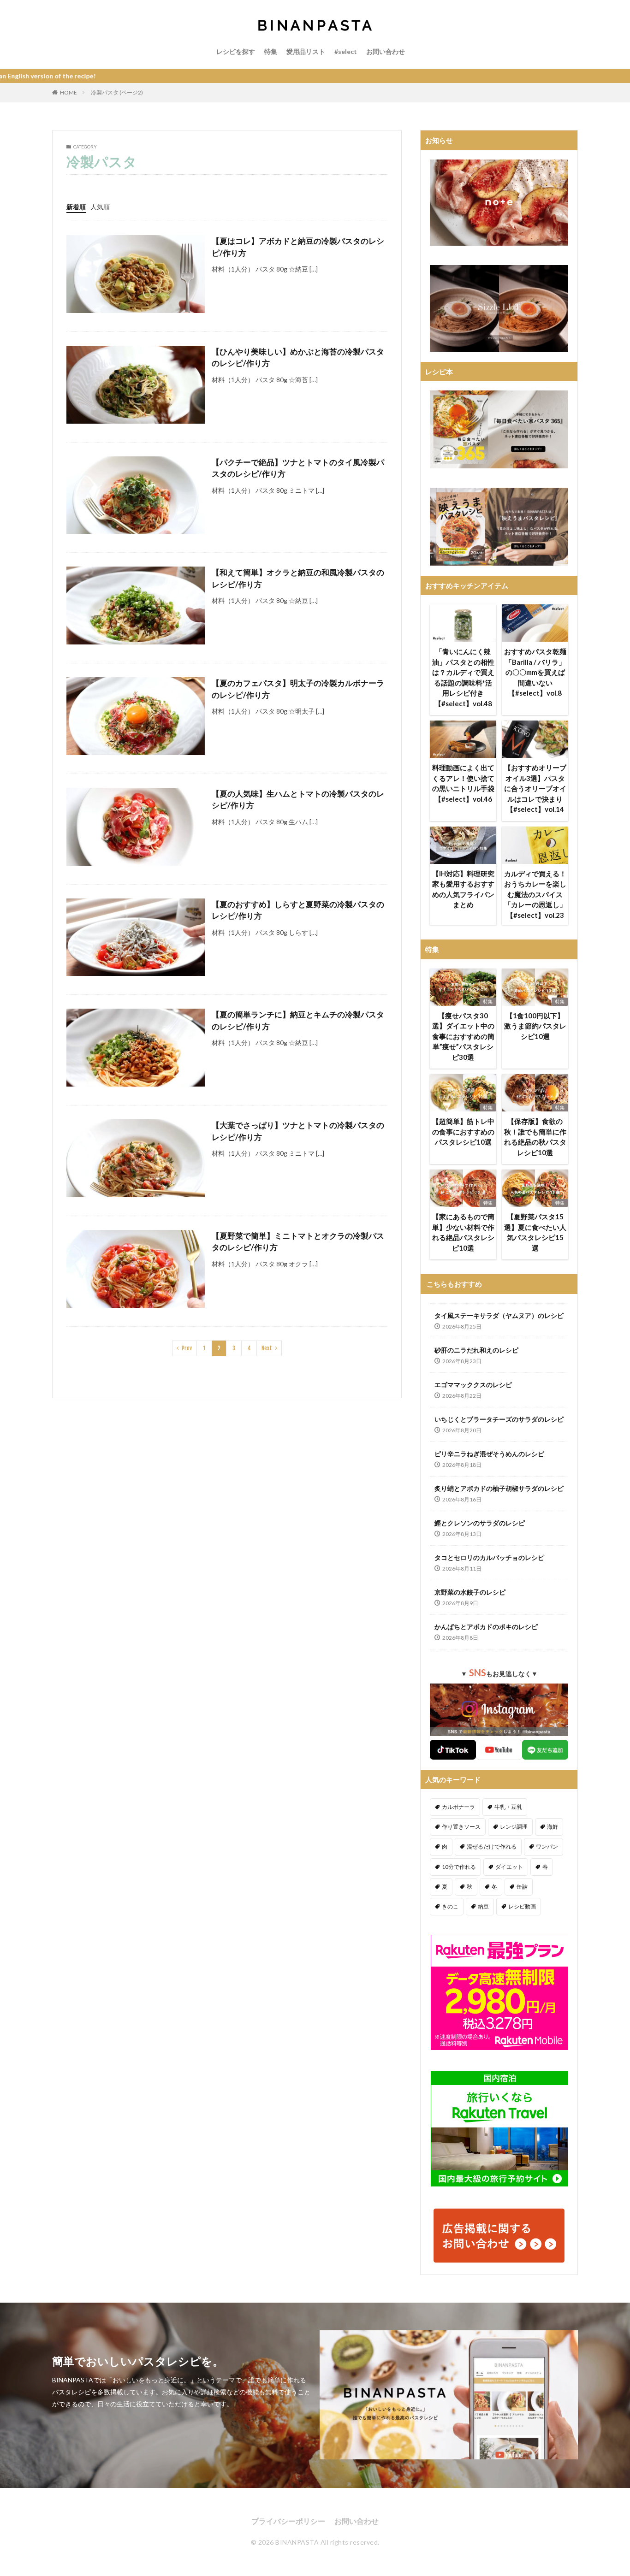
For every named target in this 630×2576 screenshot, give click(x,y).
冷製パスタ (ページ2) (117, 92)
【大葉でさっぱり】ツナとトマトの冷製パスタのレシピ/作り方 (298, 1131)
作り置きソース (461, 1827)
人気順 (100, 207)
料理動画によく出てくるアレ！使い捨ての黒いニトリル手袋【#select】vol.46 (463, 783)
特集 (271, 51)
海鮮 (553, 1827)
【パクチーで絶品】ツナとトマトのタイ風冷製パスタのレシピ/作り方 (298, 468)
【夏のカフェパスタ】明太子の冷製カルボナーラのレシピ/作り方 (298, 689)
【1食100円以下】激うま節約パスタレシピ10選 (535, 1026)
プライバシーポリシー (288, 2521)
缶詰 (522, 1887)
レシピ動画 (522, 1906)
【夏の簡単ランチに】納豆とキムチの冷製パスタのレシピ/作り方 (298, 1020)
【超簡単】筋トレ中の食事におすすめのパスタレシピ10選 (463, 1131)
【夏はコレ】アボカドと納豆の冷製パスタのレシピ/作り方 (298, 247)
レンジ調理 (514, 1827)
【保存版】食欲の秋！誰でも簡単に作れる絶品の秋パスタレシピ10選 (535, 1137)
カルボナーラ (458, 1807)
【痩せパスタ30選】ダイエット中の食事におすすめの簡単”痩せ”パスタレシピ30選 (463, 1036)
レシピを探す (236, 51)
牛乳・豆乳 (508, 1807)
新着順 (76, 207)
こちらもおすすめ (454, 1284)
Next (267, 1348)
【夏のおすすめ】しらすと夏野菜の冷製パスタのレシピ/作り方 (298, 910)
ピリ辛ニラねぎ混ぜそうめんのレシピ (489, 1454)
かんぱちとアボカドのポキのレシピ (486, 1627)
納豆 (483, 1906)
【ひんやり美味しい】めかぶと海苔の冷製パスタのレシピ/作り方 (298, 357)
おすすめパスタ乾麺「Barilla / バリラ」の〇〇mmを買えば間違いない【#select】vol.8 (535, 672)
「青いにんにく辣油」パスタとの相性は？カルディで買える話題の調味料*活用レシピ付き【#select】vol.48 (463, 677)
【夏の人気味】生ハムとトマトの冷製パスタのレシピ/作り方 (298, 800)
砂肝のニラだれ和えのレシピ (476, 1350)
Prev (187, 1348)
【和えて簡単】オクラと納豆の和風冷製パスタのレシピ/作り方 (298, 578)
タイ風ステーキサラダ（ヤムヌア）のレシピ (499, 1315)
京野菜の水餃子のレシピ (470, 1592)
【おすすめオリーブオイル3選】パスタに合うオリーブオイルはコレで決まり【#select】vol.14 (535, 788)
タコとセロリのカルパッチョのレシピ (489, 1557)
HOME (68, 92)
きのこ (450, 1906)
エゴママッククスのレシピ (473, 1385)
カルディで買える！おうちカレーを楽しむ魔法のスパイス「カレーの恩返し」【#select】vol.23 (535, 894)
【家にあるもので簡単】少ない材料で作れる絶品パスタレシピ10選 (463, 1232)
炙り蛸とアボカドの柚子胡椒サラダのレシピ (499, 1488)
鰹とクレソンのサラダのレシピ (480, 1523)
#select (346, 51)
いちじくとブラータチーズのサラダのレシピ (499, 1419)
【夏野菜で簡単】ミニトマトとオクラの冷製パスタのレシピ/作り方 (298, 1242)
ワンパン (547, 1846)
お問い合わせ (386, 51)
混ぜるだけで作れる (492, 1846)
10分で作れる (459, 1867)
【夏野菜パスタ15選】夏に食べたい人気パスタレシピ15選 (535, 1232)
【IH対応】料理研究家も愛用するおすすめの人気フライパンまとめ (463, 889)
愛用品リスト (306, 51)
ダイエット (509, 1867)
